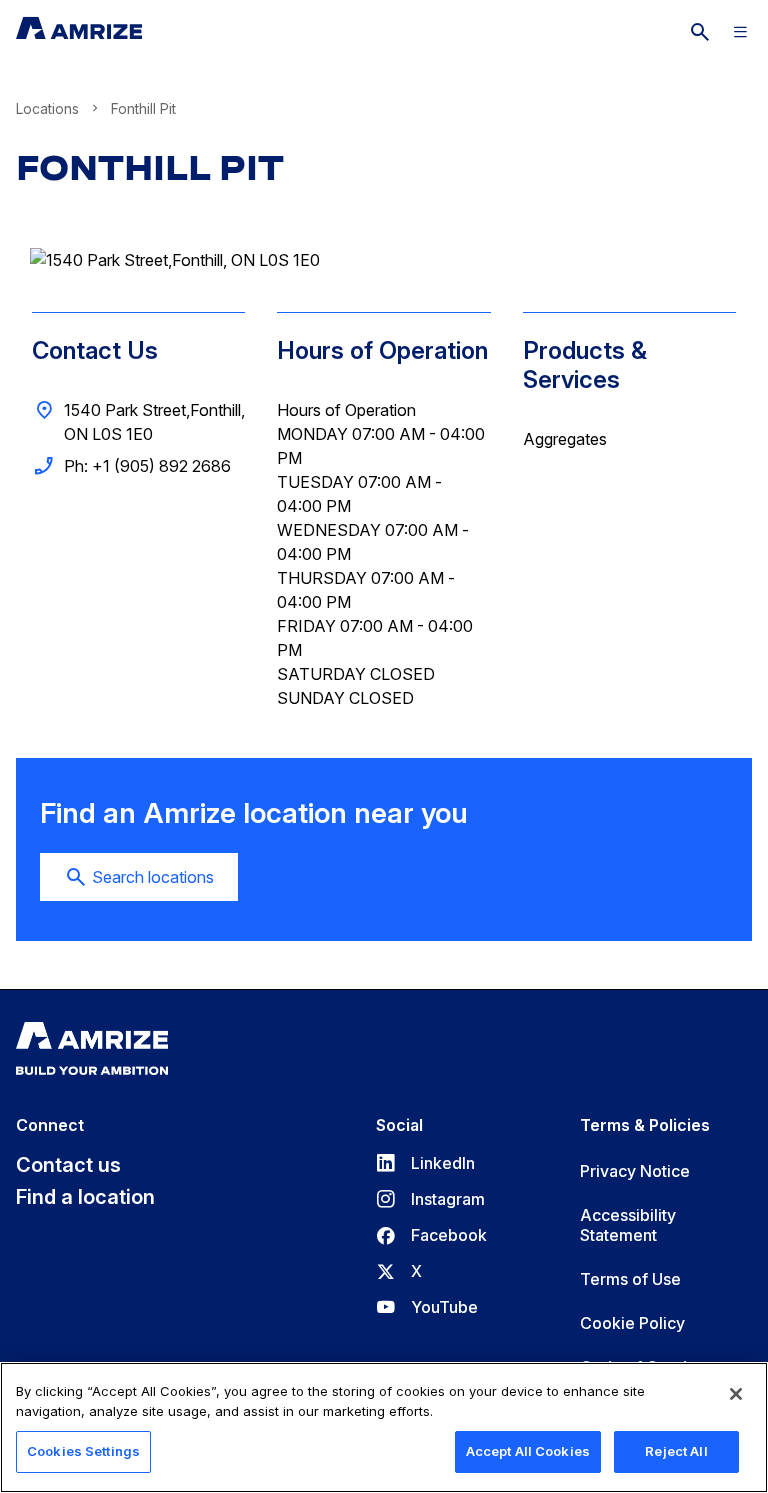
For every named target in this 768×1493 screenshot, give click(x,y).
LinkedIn (425, 1163)
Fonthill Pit (150, 168)
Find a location (85, 1197)
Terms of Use (630, 1279)
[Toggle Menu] (740, 32)
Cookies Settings (83, 1451)
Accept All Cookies (528, 1451)
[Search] (700, 32)
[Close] (736, 1394)
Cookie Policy (632, 1323)
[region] (384, 1427)
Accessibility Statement (628, 1225)
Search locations (153, 877)
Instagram (430, 1199)
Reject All (676, 1451)
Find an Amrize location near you (254, 813)
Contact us (68, 1165)
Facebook (431, 1235)
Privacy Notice (635, 1171)
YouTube (427, 1307)
